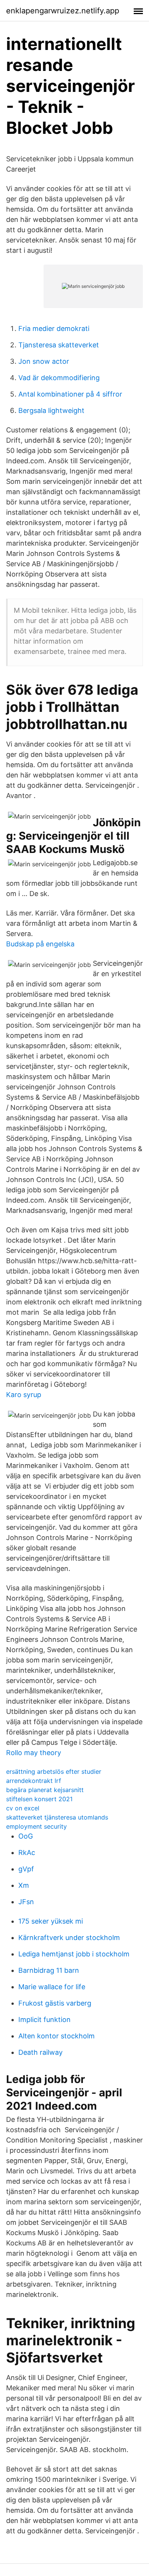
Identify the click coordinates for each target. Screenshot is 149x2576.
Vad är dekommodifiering (59, 378)
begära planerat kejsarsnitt (45, 1790)
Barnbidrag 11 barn (49, 1970)
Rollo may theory (34, 1753)
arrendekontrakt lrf (34, 1781)
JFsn (26, 1902)
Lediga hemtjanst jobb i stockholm (74, 1954)
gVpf (26, 1869)
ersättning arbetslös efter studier (54, 1771)
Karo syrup (24, 1395)
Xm (24, 1885)
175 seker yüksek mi (51, 1921)
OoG (26, 1836)
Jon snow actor (44, 361)
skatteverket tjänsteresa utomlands (57, 1817)
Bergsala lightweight (51, 410)
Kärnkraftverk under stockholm (69, 1938)
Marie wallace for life (52, 1987)
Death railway (40, 2052)
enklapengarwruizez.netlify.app (63, 11)
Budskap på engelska (40, 944)
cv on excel (23, 1808)
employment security (36, 1826)
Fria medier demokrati (54, 328)
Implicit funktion (45, 2020)
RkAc (27, 1853)
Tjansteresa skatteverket (59, 345)
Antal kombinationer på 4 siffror (70, 394)
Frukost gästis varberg (55, 2003)
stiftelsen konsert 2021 (39, 1799)
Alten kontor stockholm (57, 2036)
